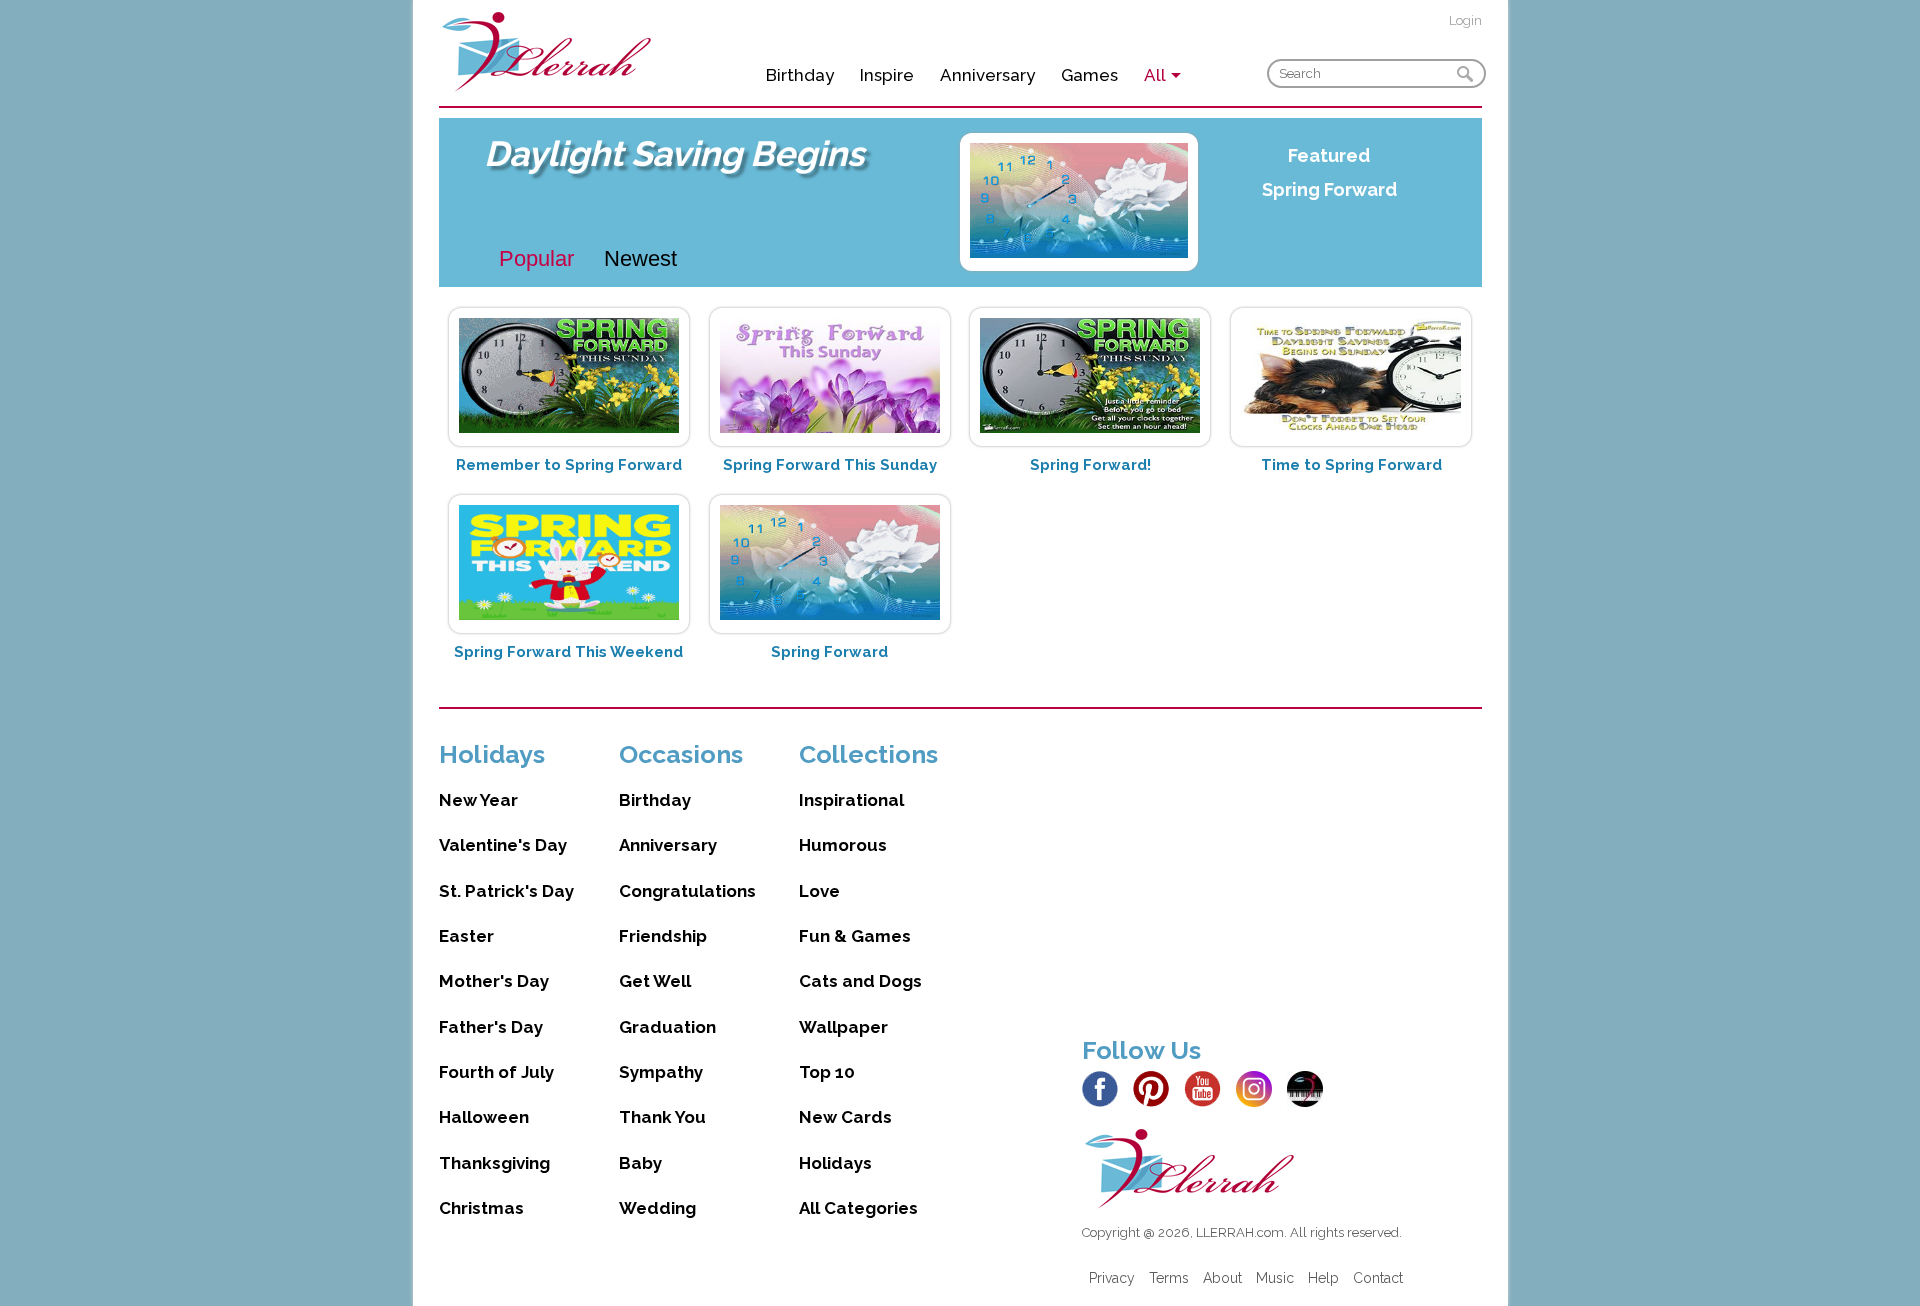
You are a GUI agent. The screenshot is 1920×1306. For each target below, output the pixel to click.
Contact (1378, 1278)
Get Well (655, 981)
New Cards (845, 1117)
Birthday (800, 75)
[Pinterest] (1156, 1088)
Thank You (662, 1117)
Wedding (657, 1208)
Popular (536, 258)
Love (819, 891)
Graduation (667, 1027)
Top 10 (827, 1072)
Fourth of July (496, 1072)
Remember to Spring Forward (569, 465)
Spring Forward (1329, 189)
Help (1323, 1278)
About (1222, 1278)
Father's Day (491, 1027)
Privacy (1112, 1278)
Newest (640, 258)
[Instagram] (1259, 1088)
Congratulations (687, 891)
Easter (466, 936)
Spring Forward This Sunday (830, 465)
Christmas (481, 1208)
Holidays (835, 1163)
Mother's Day (494, 981)
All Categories (858, 1208)
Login (1465, 20)
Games (1089, 75)
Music (1275, 1278)
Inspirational (851, 800)
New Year (478, 800)
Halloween (484, 1117)
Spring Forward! (1090, 465)
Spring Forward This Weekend (568, 652)
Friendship (663, 936)
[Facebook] (1105, 1088)
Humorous (843, 845)
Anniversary (987, 75)
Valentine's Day (503, 845)
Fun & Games (855, 936)
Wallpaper (843, 1027)
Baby (640, 1163)
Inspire (887, 75)
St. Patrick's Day (506, 891)
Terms (1169, 1278)
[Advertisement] (1282, 879)
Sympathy (661, 1072)
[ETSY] (1310, 1088)
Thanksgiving (494, 1163)
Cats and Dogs (860, 981)
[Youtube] (1208, 1088)
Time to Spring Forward (1351, 465)
